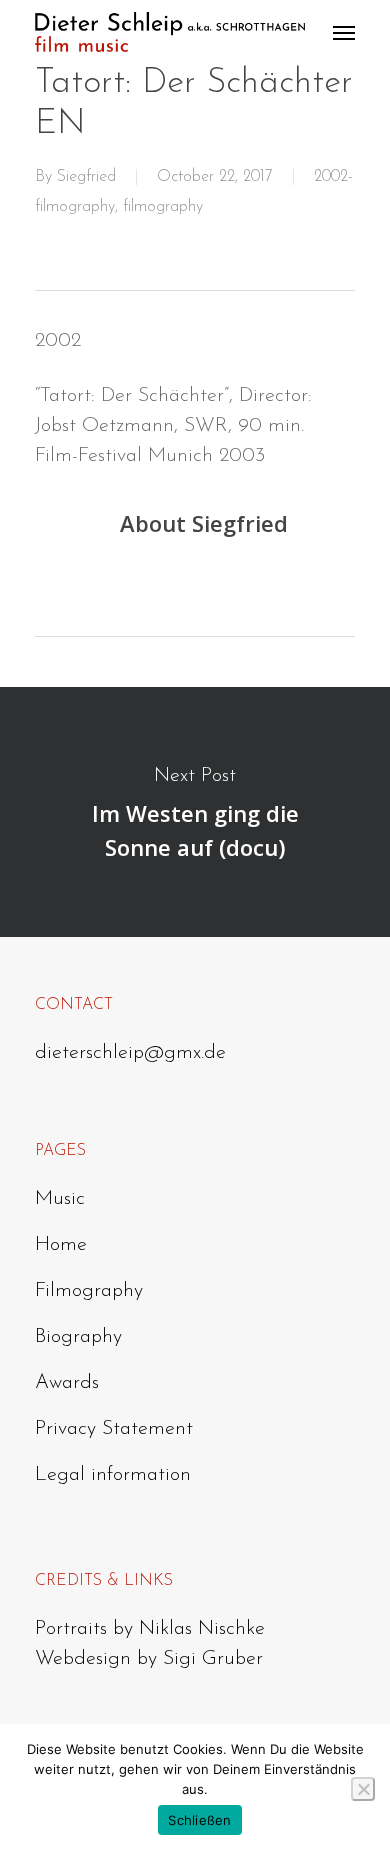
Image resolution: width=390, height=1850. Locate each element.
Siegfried (86, 177)
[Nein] (363, 1789)
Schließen (199, 1820)
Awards (67, 1383)
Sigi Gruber (213, 1659)
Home (61, 1245)
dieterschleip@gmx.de (130, 1053)
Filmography (89, 1291)
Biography (78, 1337)
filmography (163, 207)
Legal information (113, 1475)
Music (60, 1199)
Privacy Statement (114, 1429)
